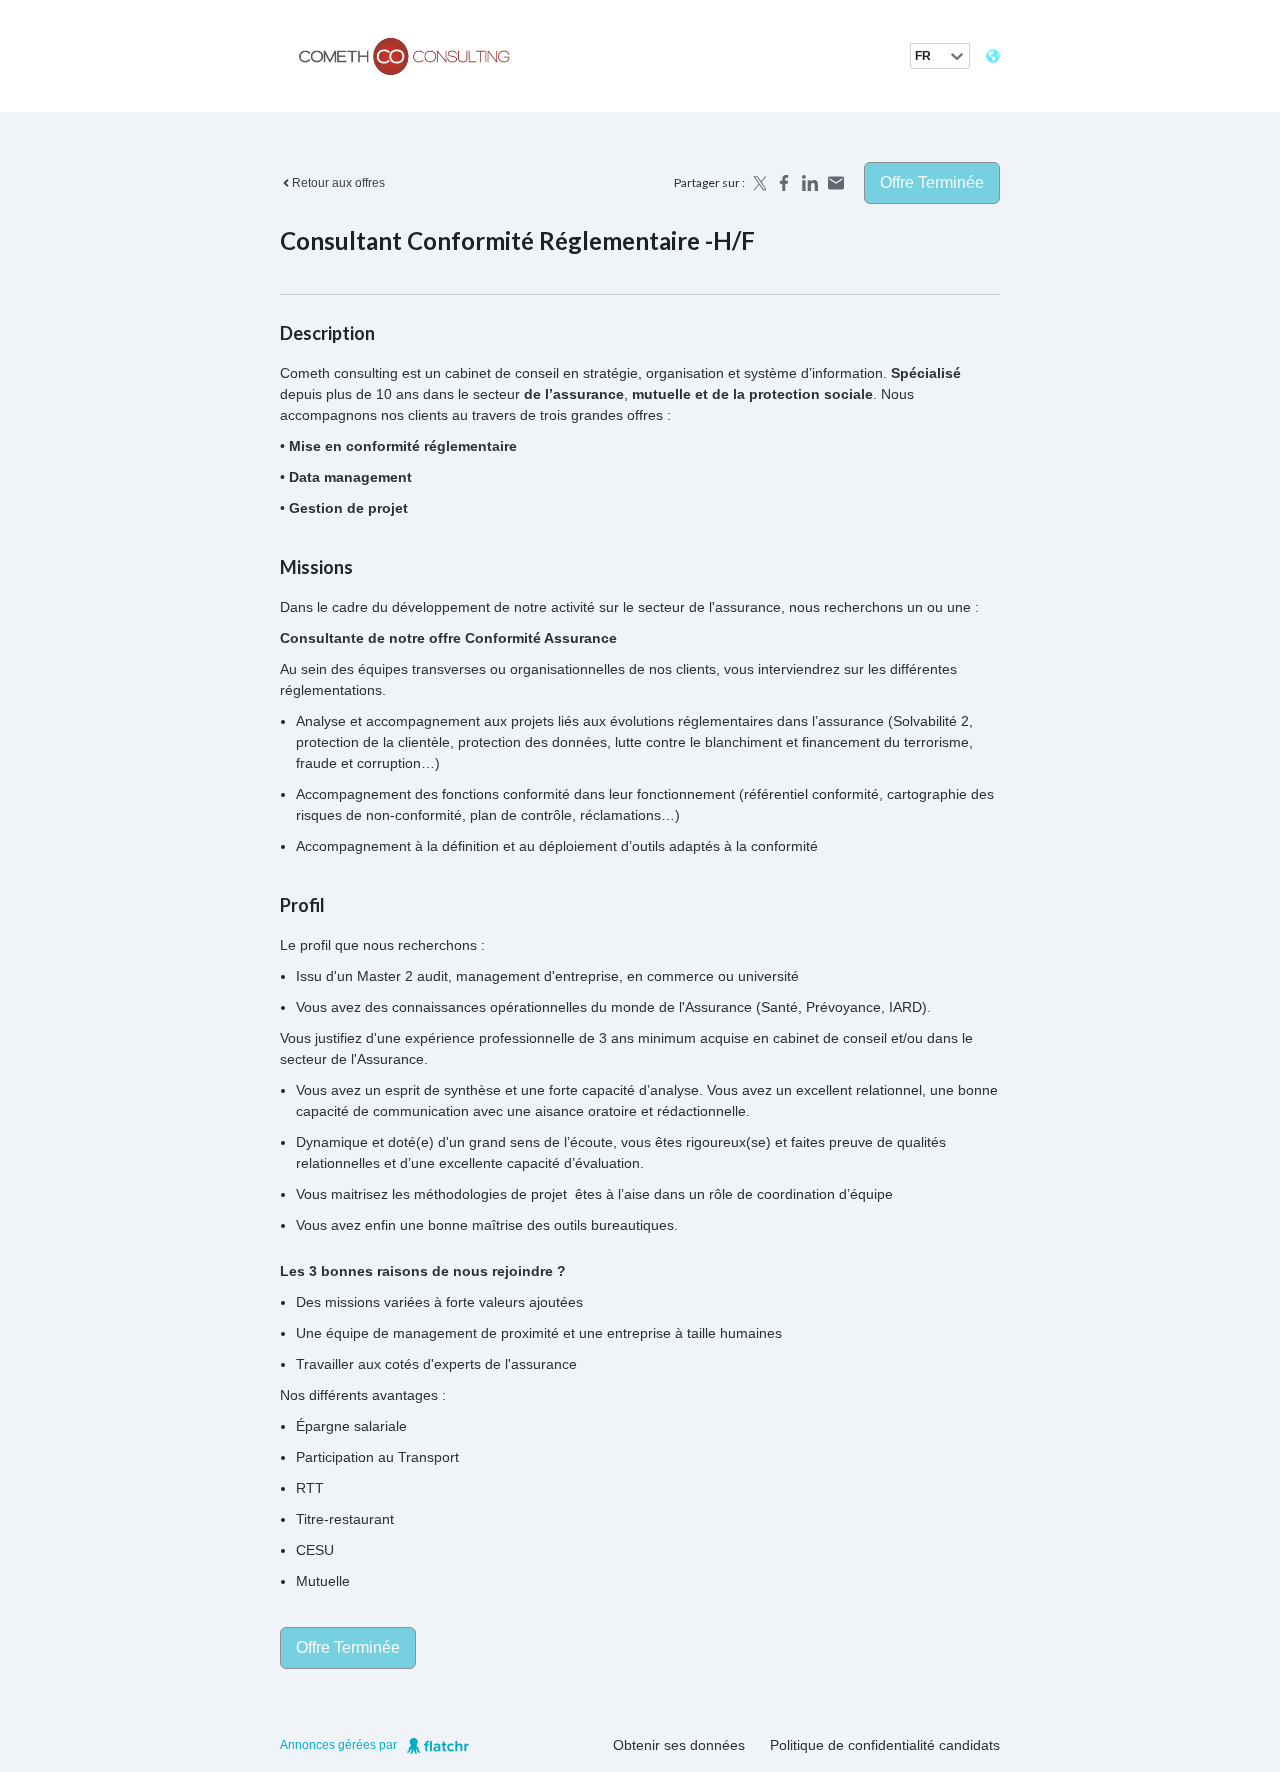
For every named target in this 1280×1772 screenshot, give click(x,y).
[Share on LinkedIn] (810, 183)
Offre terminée (932, 182)
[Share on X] (758, 183)
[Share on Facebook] (784, 183)
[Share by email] (836, 183)
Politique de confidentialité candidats (885, 1745)
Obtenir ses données (679, 1745)
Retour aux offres (338, 183)
